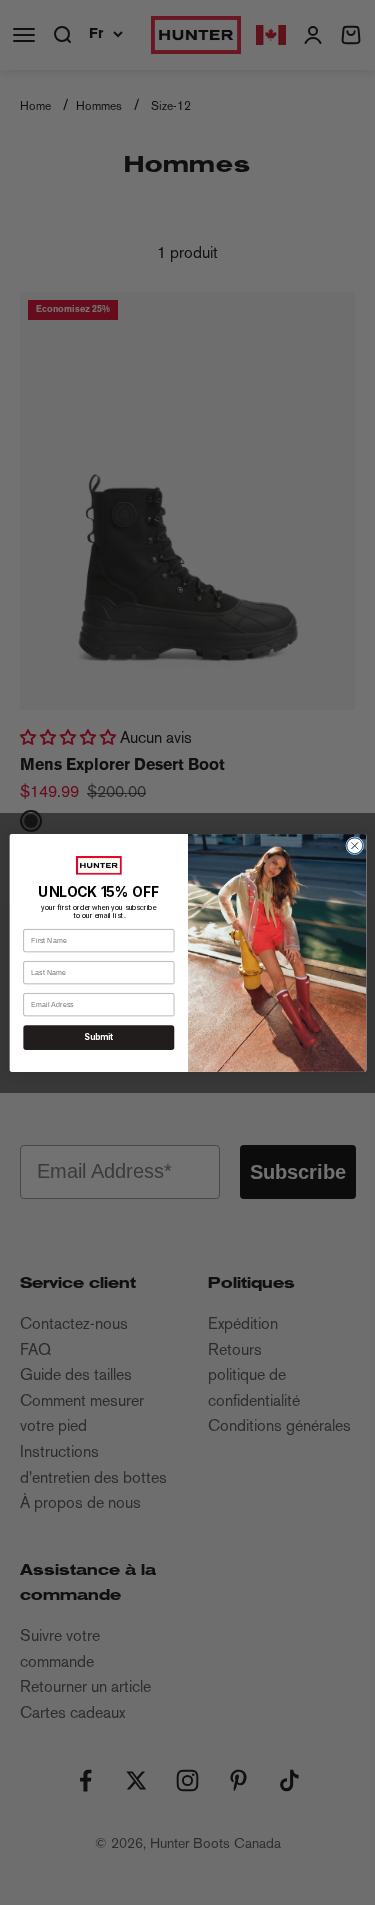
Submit (98, 1037)
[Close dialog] (354, 845)
